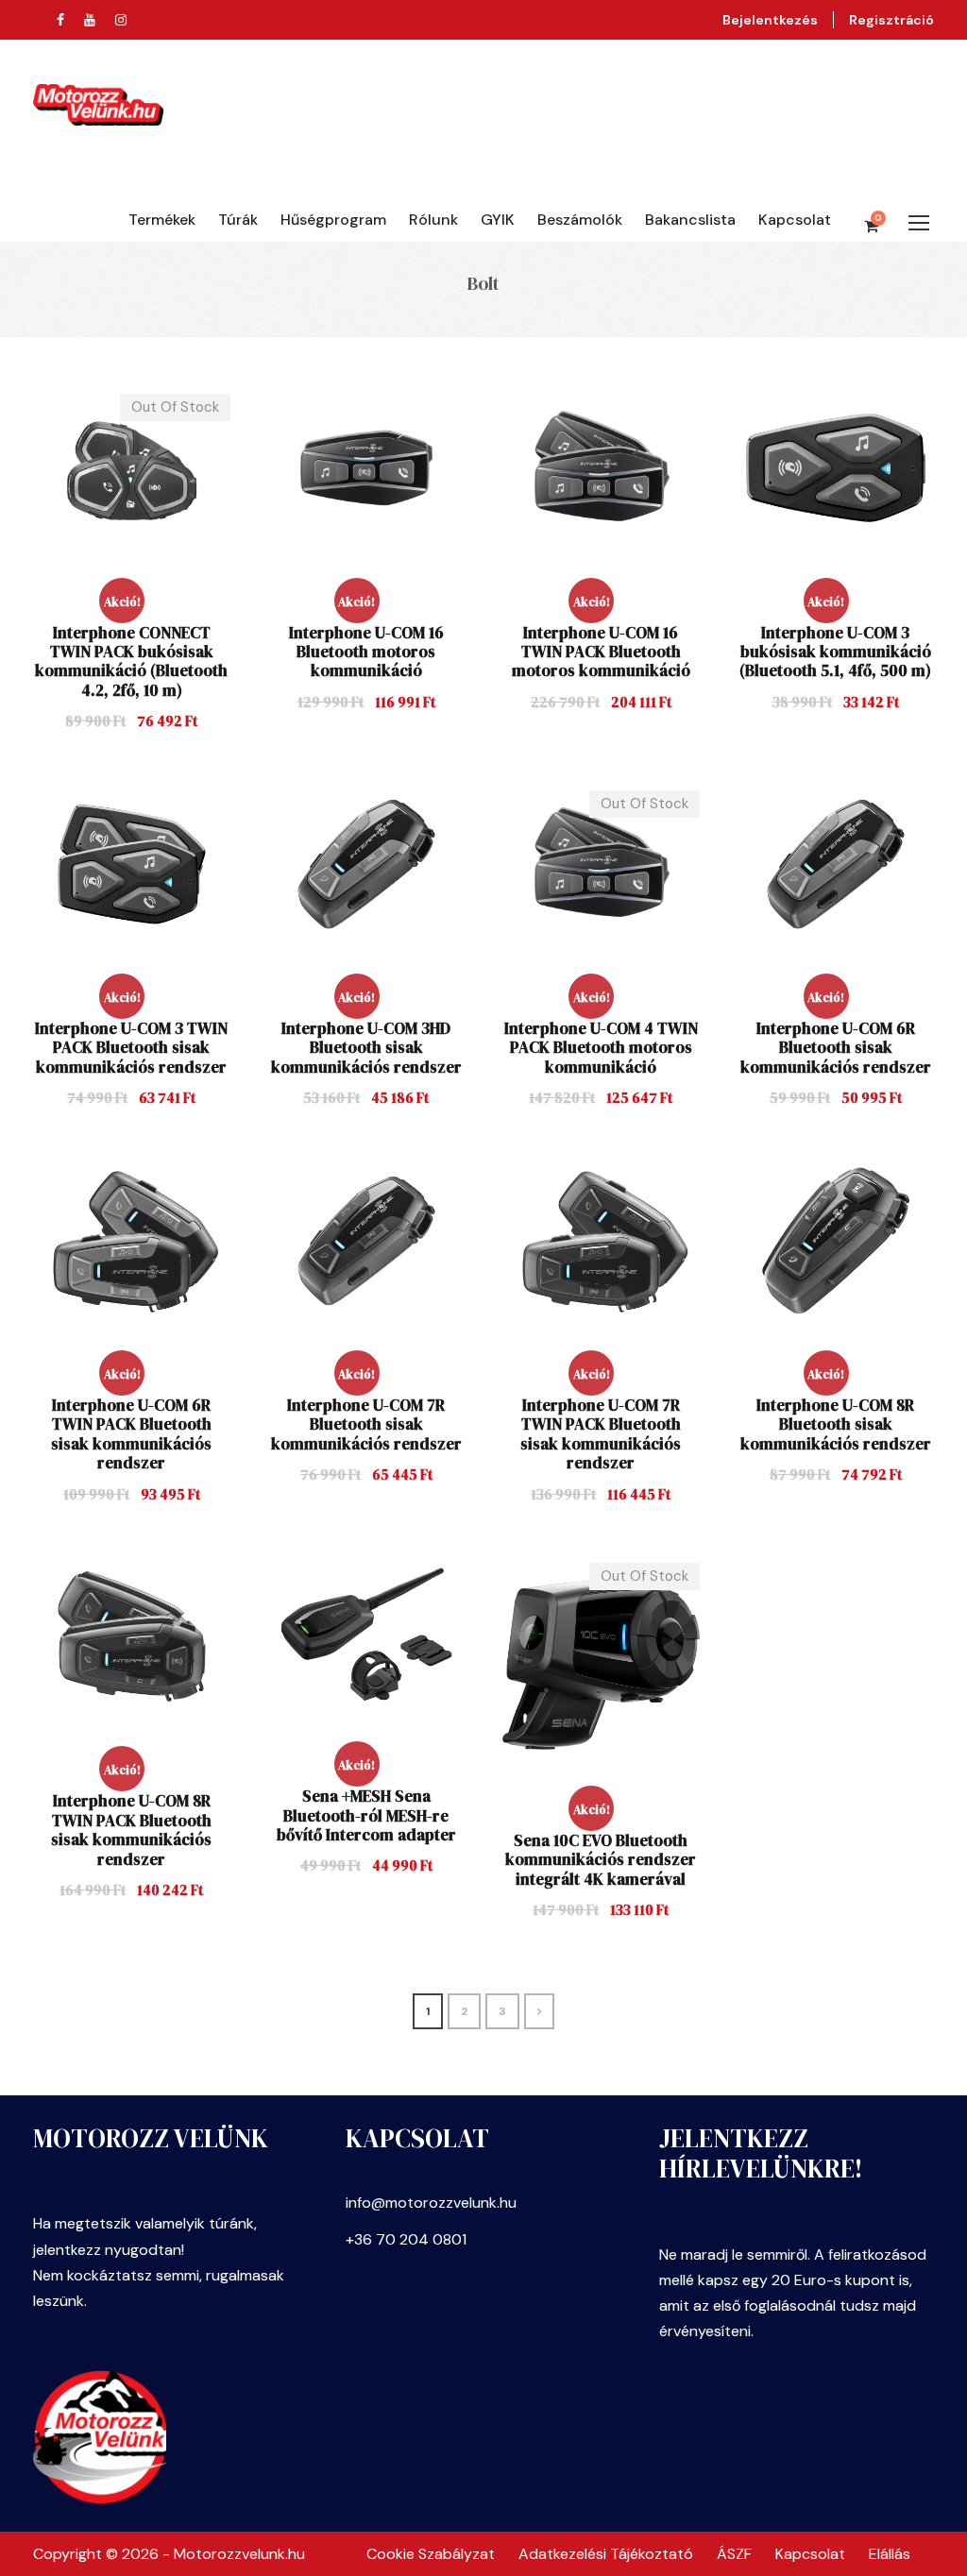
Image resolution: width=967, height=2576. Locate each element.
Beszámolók (580, 220)
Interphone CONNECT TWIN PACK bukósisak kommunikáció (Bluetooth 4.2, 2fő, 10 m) (131, 661)
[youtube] (90, 20)
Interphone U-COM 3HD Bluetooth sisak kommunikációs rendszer (366, 1048)
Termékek (162, 220)
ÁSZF (734, 2554)
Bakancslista (690, 220)
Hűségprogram (333, 220)
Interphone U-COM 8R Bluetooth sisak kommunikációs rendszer (836, 1424)
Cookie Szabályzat (431, 2554)
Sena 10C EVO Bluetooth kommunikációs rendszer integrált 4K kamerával (601, 1860)
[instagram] (121, 20)
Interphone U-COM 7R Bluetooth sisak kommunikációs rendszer (366, 1424)
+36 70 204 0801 (406, 2239)
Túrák (238, 220)
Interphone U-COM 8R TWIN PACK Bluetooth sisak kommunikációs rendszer (131, 1830)
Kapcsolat (795, 220)
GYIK (498, 220)
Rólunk (433, 220)
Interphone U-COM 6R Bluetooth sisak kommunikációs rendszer (836, 1048)
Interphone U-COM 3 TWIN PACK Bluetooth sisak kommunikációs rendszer (131, 1048)
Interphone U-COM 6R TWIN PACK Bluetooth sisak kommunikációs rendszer (131, 1434)
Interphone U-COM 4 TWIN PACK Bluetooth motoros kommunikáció (601, 1048)
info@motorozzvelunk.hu (431, 2203)
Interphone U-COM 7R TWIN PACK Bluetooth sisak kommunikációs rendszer (601, 1434)
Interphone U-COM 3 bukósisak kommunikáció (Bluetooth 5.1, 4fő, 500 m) (835, 652)
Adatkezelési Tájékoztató (606, 2554)
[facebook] (60, 20)
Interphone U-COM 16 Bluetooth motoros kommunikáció (366, 652)
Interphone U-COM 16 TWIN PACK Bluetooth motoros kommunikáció (601, 652)
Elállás (890, 2554)
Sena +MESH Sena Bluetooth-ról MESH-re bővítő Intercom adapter (366, 1815)
